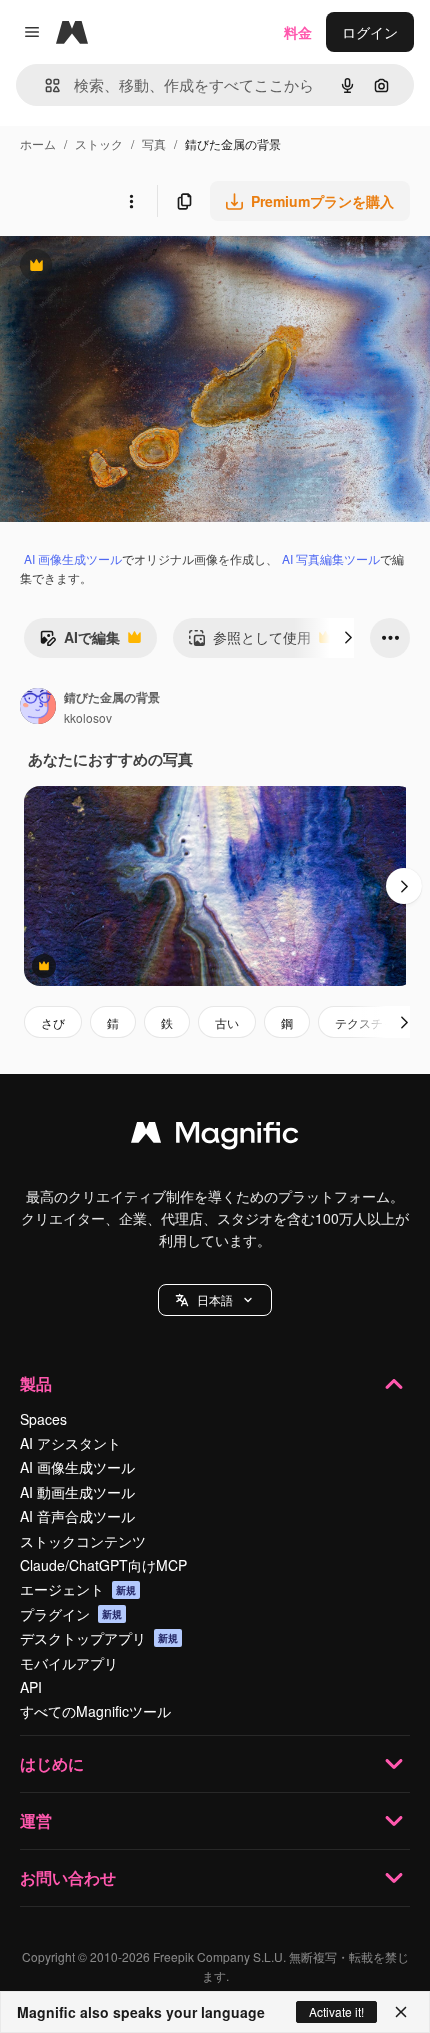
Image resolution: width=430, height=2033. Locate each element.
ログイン (370, 32)
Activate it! (336, 2011)
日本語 (215, 1299)
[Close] (401, 2012)
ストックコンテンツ (83, 1541)
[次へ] (348, 638)
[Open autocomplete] (44, 85)
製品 (36, 1383)
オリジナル (137, 267)
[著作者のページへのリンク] (38, 708)
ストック (99, 143)
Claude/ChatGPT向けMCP (103, 1565)
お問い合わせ (68, 1877)
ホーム (38, 143)
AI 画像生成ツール (73, 558)
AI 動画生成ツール (77, 1492)
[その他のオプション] (131, 201)
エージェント (78, 1589)
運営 (36, 1820)
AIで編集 (79, 642)
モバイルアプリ (69, 1663)
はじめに (52, 1763)
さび (53, 1022)
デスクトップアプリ (99, 1638)
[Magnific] (215, 1137)
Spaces (43, 1419)
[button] (215, 1300)
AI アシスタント (70, 1443)
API (31, 1687)
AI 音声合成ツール (77, 1516)
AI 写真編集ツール (331, 558)
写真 (154, 143)
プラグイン (71, 1614)
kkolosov (88, 717)
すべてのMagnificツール (95, 1711)
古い (227, 1022)
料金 (298, 32)
